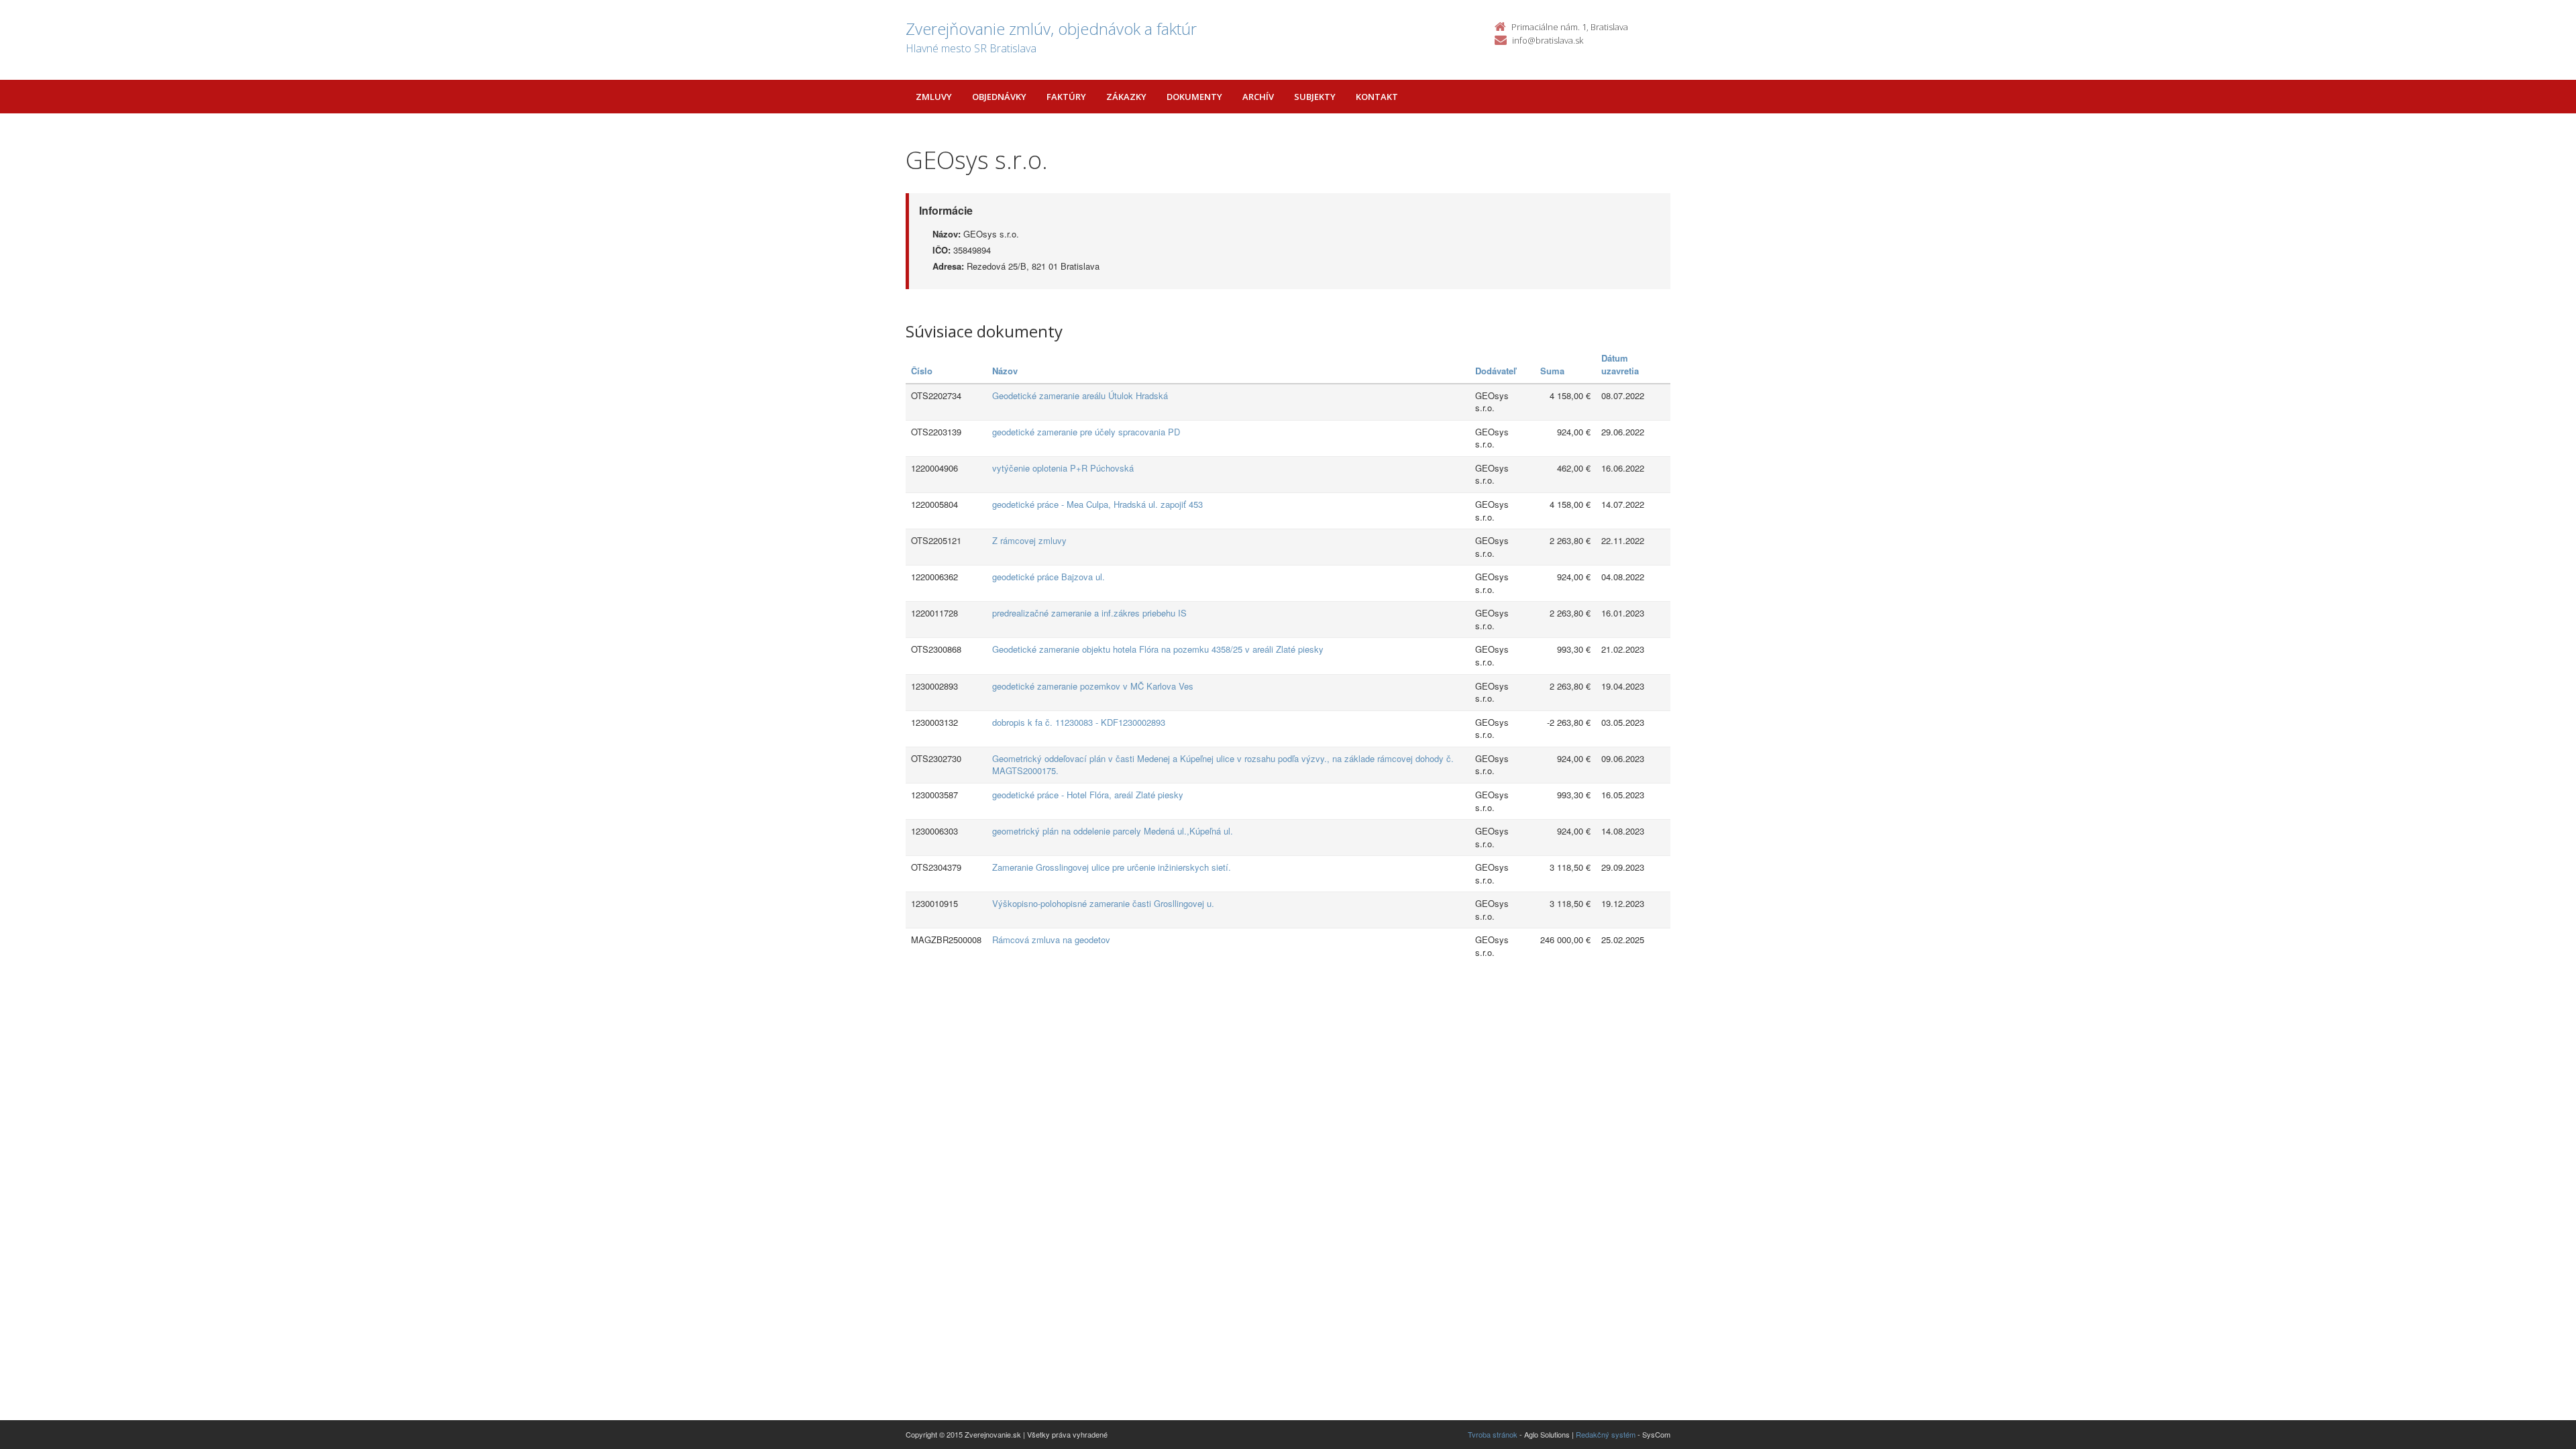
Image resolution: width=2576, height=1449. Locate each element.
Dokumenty (1194, 97)
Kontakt (1377, 97)
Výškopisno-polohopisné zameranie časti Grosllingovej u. (1103, 903)
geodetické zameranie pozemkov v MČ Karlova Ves (1093, 686)
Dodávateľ (1496, 371)
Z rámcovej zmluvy (1029, 540)
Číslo (922, 371)
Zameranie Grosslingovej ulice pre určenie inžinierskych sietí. (1112, 867)
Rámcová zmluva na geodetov (1051, 940)
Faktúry (1066, 97)
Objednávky (999, 97)
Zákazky (1126, 97)
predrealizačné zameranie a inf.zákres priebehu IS (1089, 613)
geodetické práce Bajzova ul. (1049, 577)
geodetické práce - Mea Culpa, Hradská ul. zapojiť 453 (1097, 504)
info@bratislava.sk (1548, 40)
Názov (1005, 371)
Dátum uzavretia (1620, 364)
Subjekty (1315, 97)
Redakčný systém (1606, 1434)
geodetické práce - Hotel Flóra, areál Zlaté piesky (1088, 795)
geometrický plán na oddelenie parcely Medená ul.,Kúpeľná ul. (1113, 831)
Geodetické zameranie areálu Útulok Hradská (1080, 395)
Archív (1258, 97)
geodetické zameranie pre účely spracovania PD (1086, 432)
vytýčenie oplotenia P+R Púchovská (1063, 468)
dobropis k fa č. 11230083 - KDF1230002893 (1079, 722)
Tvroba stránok (1493, 1434)
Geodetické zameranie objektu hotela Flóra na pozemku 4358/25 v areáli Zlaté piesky (1158, 649)
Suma (1552, 371)
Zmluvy (934, 97)
